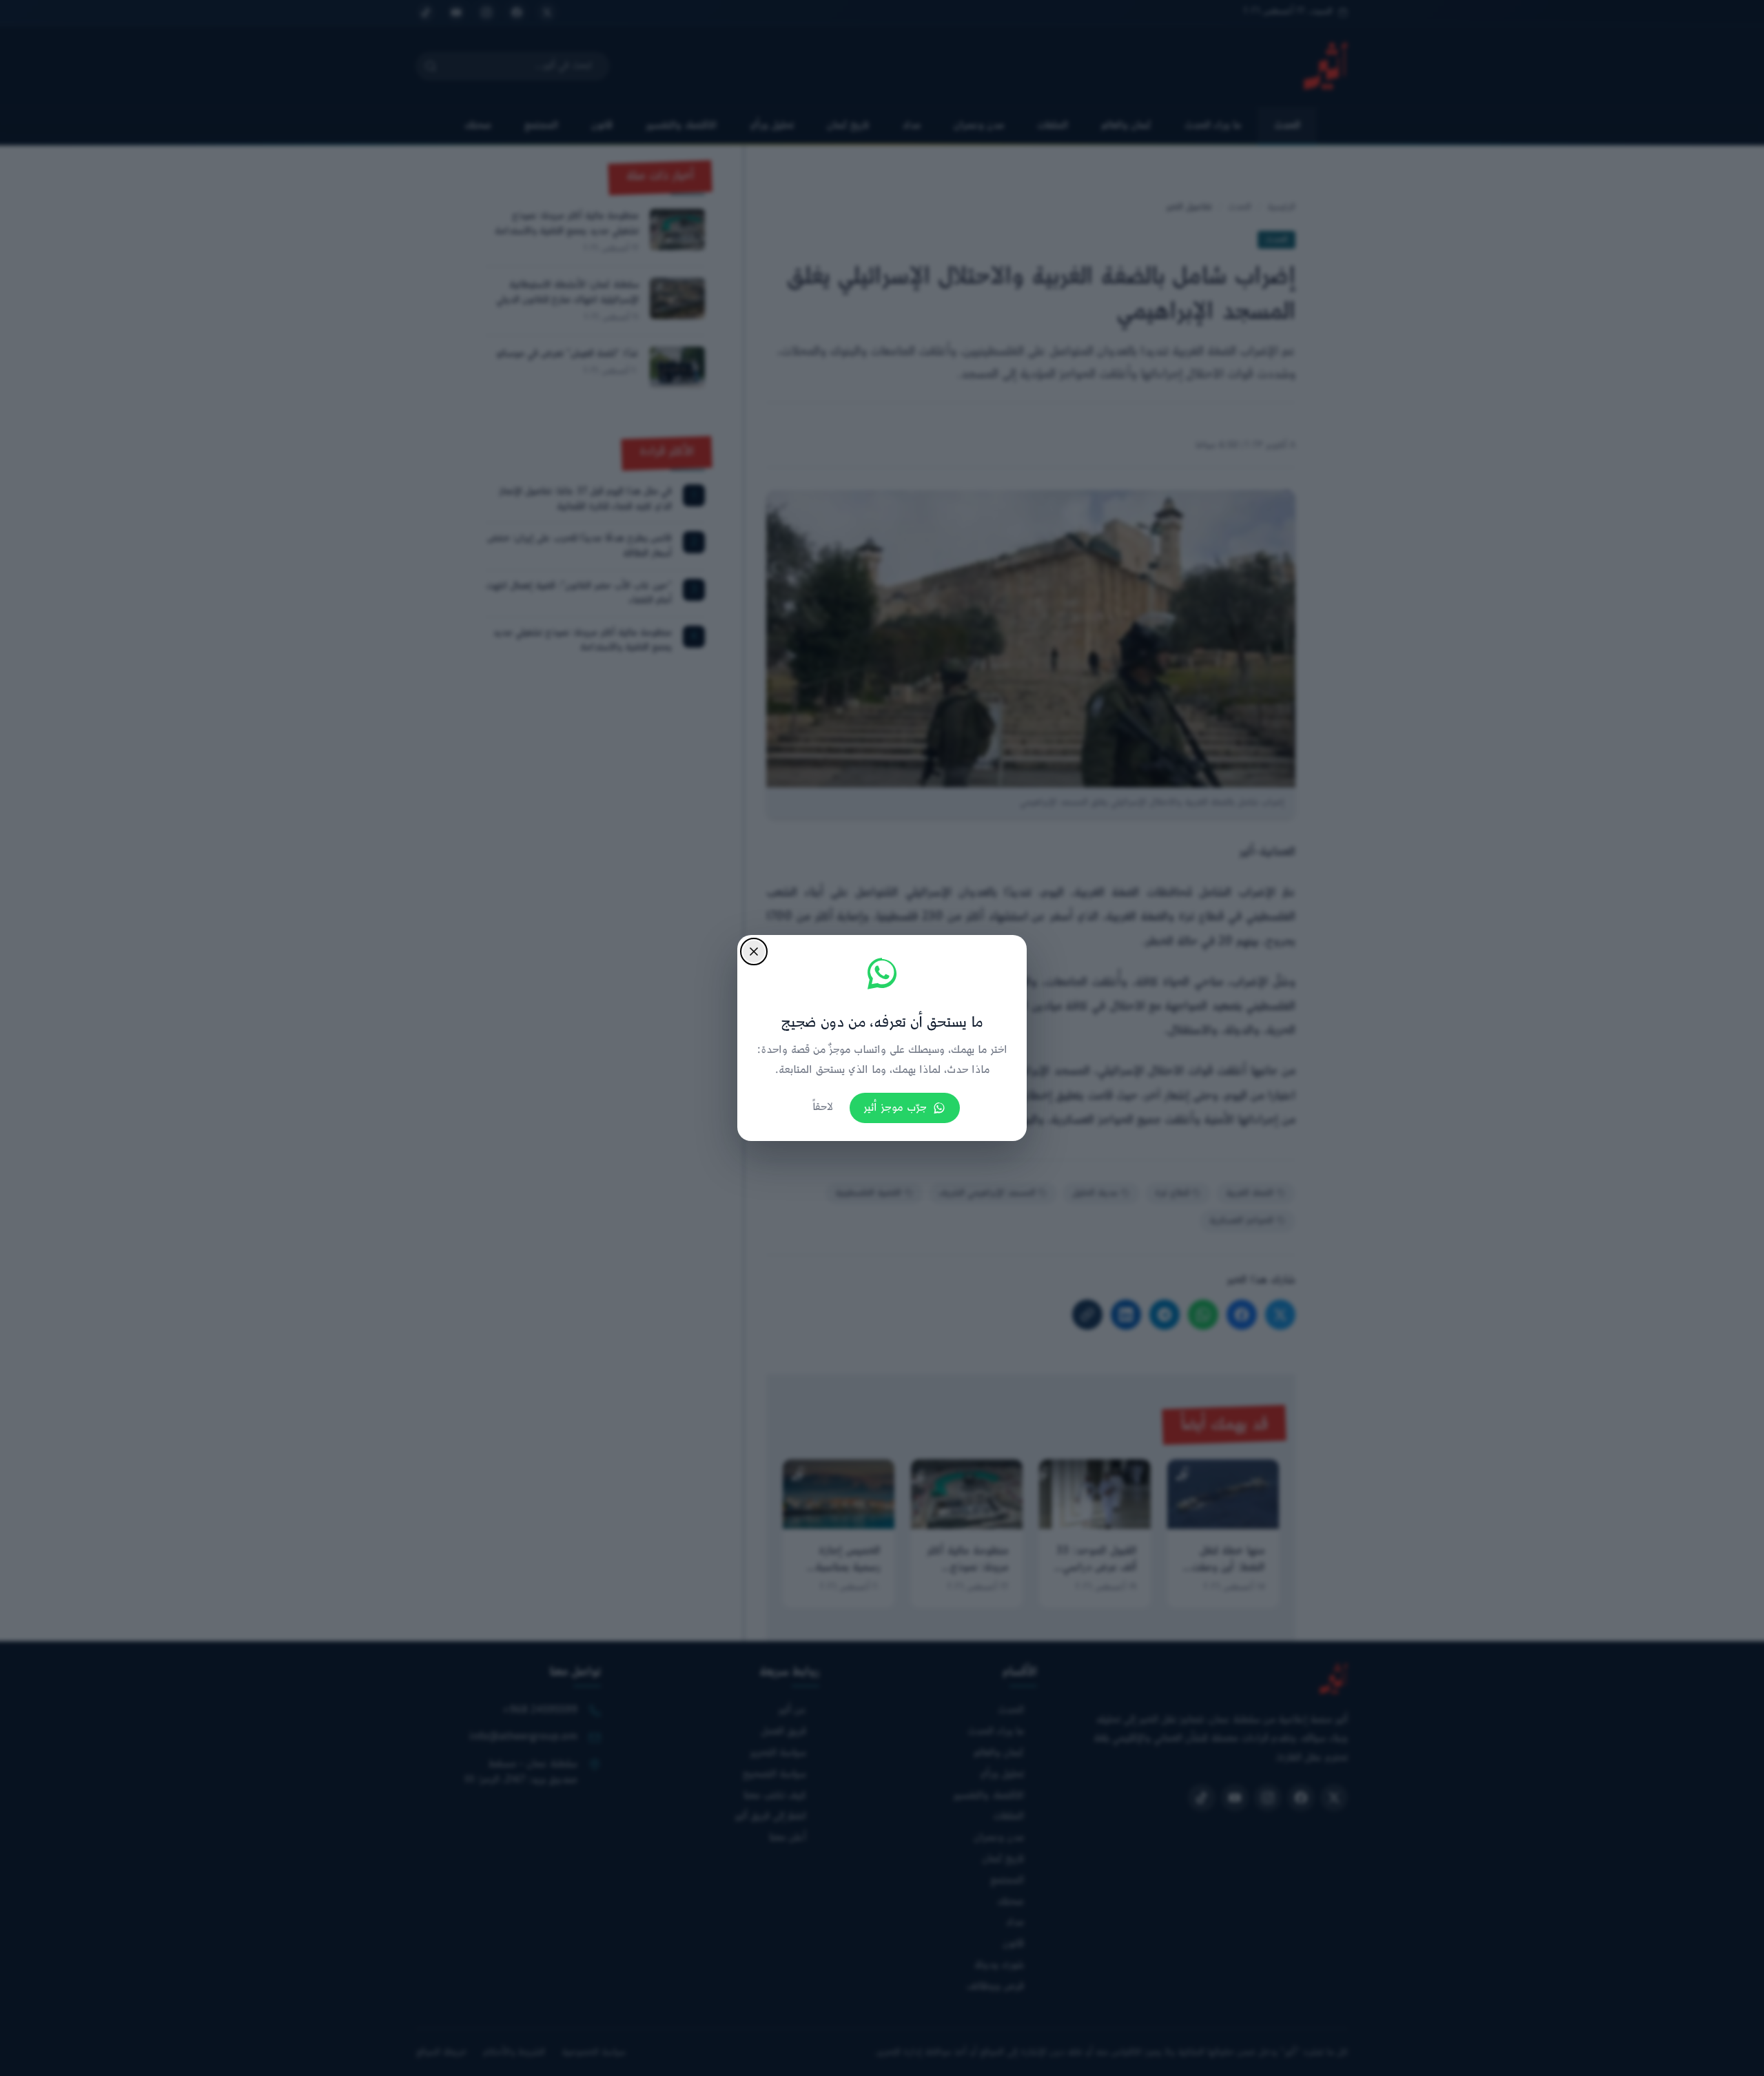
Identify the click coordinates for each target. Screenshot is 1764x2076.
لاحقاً (823, 1108)
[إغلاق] (754, 952)
